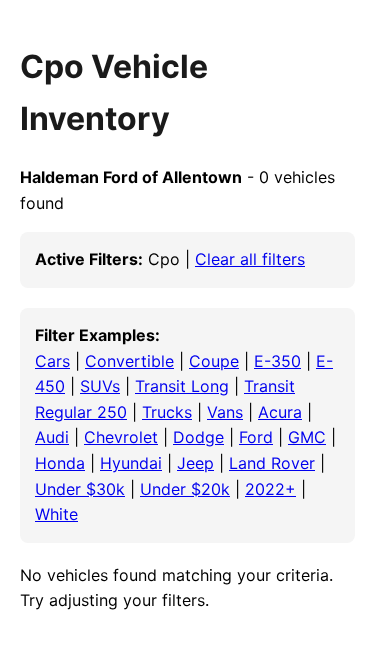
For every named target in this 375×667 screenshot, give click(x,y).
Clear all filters (250, 259)
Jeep (195, 463)
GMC (307, 437)
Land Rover (272, 463)
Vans (225, 412)
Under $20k (185, 489)
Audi (52, 437)
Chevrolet (121, 437)
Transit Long (182, 386)
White (56, 514)
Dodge (198, 437)
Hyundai (131, 463)
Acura (280, 412)
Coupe (214, 361)
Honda (60, 463)
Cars (52, 361)
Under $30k (80, 489)
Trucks (167, 412)
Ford (256, 437)
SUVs (100, 386)
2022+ (270, 489)
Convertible (129, 361)
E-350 (277, 361)
